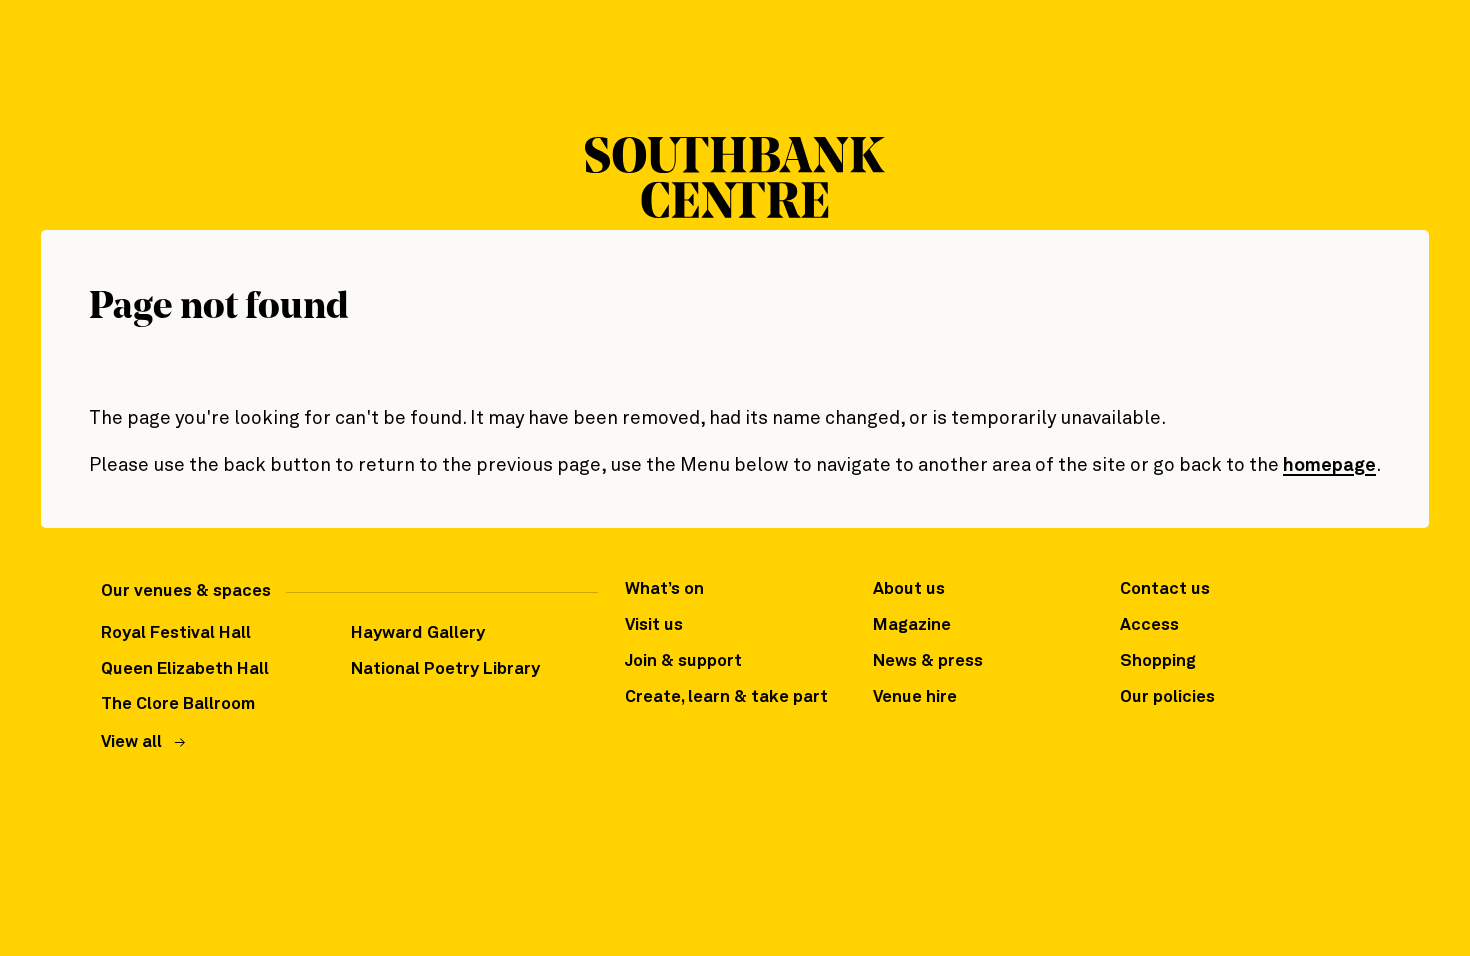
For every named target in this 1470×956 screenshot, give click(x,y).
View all (131, 742)
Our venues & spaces (186, 591)
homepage (1329, 465)
